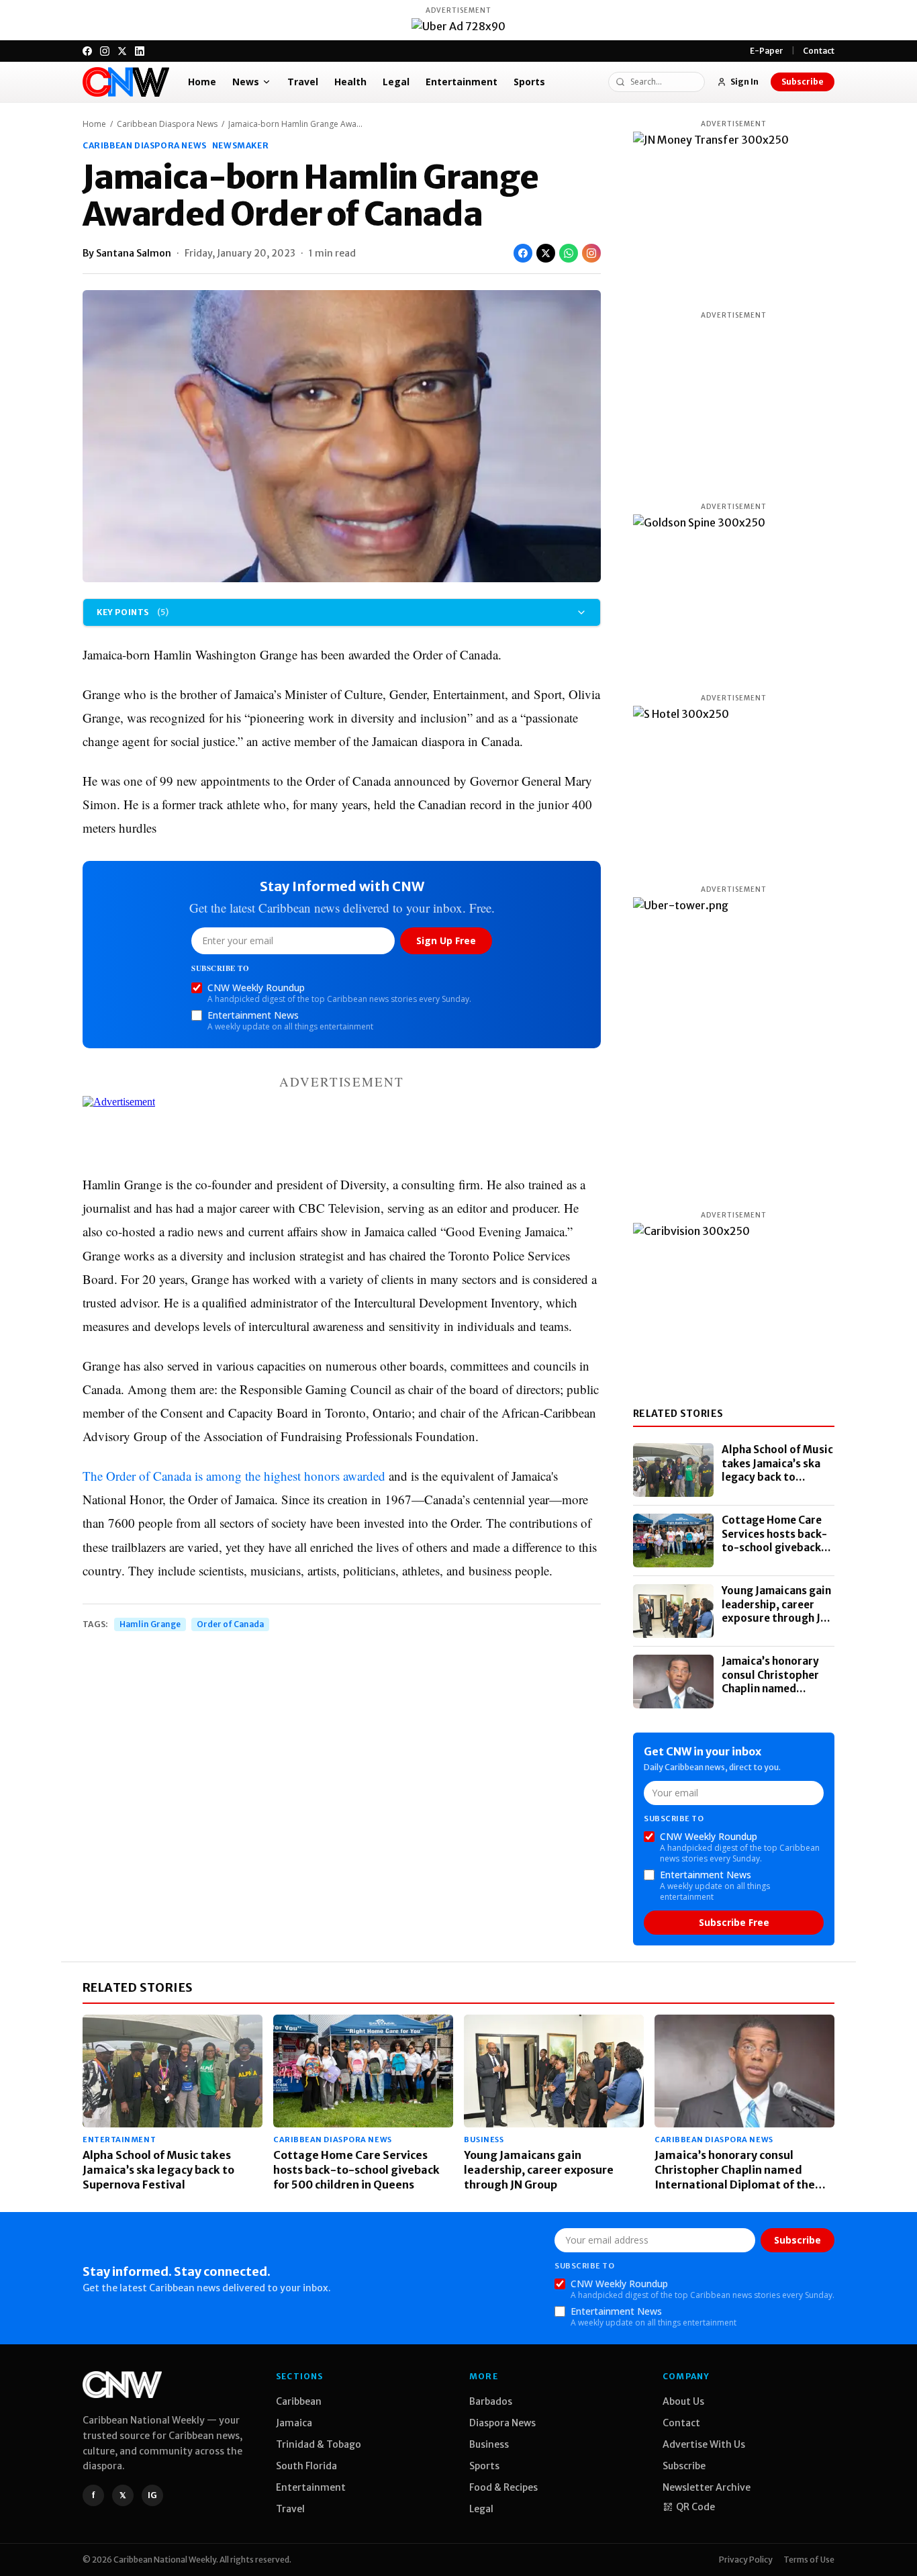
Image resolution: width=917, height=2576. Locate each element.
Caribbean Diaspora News (167, 124)
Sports (529, 82)
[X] (122, 51)
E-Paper (767, 51)
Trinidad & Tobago (319, 2444)
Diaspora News (502, 2423)
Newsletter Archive (707, 2487)
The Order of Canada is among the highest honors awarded (234, 1476)
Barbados (491, 2401)
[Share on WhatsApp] (569, 253)
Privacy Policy (746, 2560)
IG (152, 2495)
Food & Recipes (503, 2487)
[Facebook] (87, 51)
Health (350, 82)
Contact (819, 51)
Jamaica (294, 2423)
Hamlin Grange (150, 1624)
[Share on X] (546, 253)
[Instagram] (105, 51)
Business (484, 2140)
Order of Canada (230, 1624)
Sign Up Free (446, 940)
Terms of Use (809, 2560)
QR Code (695, 2507)
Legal (396, 82)
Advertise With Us (704, 2444)
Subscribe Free (734, 1922)
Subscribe (803, 82)
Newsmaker (240, 145)
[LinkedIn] (140, 51)
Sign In (744, 82)
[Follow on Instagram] (591, 253)
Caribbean (299, 2401)
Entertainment (462, 82)
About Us (683, 2401)
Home (202, 82)
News (246, 82)
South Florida (306, 2466)
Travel (303, 82)
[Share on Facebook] (523, 253)
